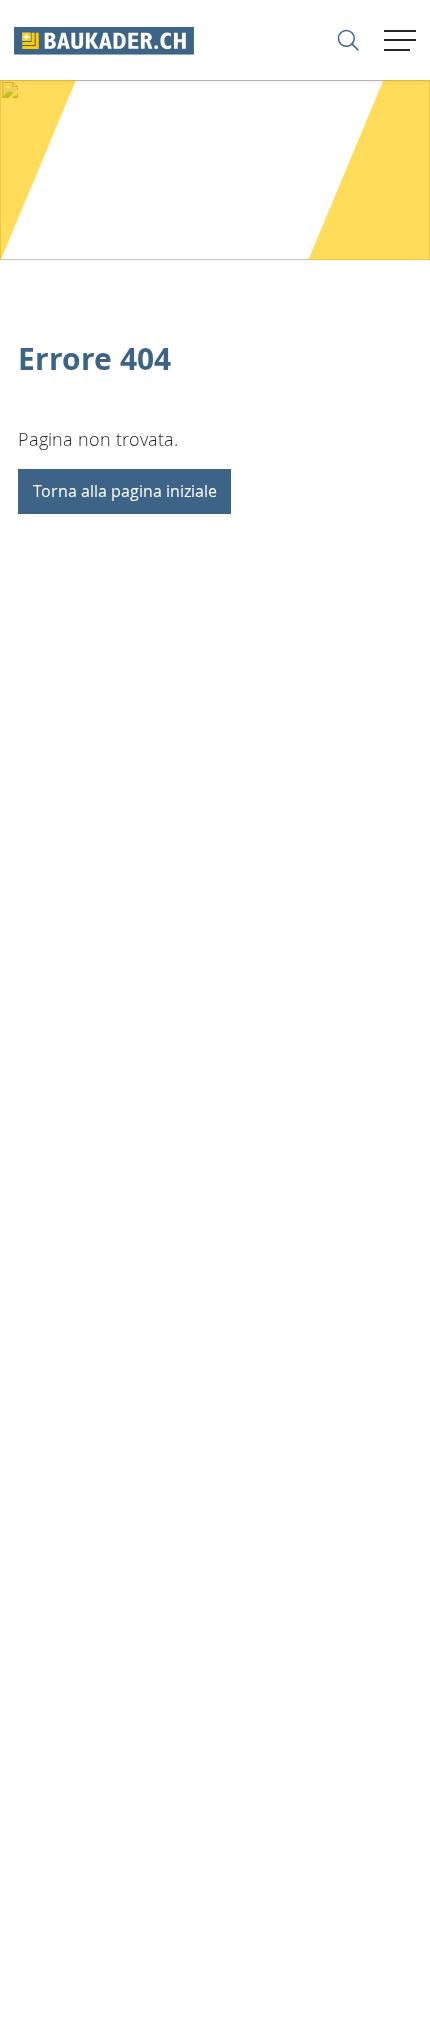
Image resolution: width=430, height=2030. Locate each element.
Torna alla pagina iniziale (125, 491)
